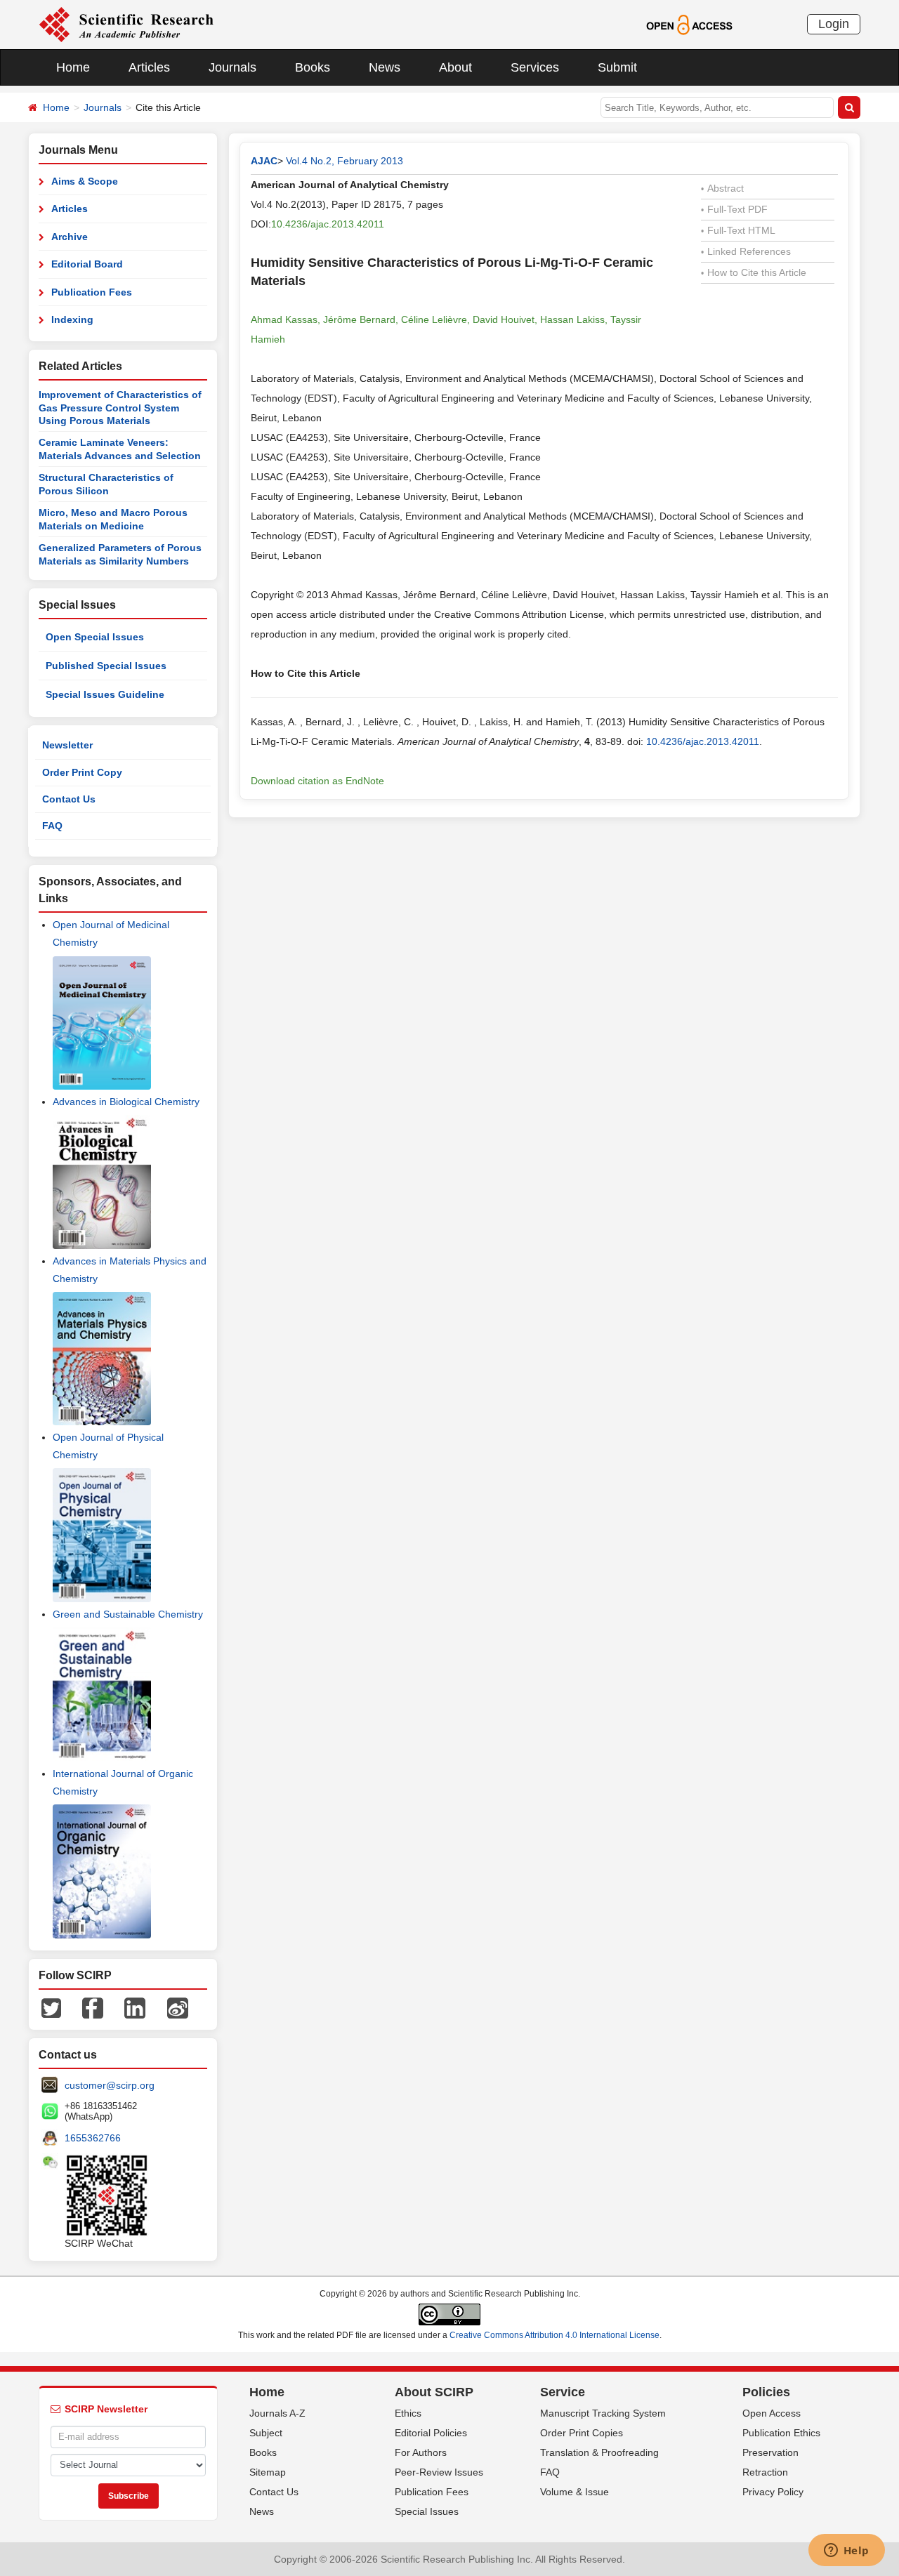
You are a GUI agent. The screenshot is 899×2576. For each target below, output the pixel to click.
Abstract (722, 188)
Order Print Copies (582, 2433)
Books (313, 67)
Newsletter (67, 745)
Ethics (408, 2413)
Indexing (72, 319)
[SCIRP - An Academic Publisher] (126, 24)
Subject (266, 2433)
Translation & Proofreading (599, 2452)
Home (73, 67)
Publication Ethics (781, 2433)
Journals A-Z (277, 2413)
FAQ (52, 826)
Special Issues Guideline (105, 694)
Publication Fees (92, 292)
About (455, 67)
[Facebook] (93, 2007)
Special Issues (427, 2511)
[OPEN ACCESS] (689, 24)
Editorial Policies (431, 2433)
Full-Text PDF (734, 209)
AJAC (264, 161)
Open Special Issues (95, 637)
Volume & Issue (575, 2492)
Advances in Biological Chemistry (126, 1102)
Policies (766, 2392)
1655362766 (93, 2138)
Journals (232, 67)
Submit (617, 67)
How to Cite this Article (754, 272)
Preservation (770, 2452)
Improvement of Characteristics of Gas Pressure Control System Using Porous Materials (120, 408)
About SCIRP (434, 2392)
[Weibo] (178, 2007)
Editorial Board (87, 264)
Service (563, 2392)
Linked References (746, 251)
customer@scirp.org (110, 2085)
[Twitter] (51, 2007)
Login (834, 24)
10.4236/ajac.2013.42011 (328, 224)
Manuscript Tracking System (603, 2413)
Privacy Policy (773, 2492)
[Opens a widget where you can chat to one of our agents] (846, 2551)
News (385, 67)
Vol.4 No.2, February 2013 (344, 161)
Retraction (765, 2472)
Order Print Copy (82, 772)
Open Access (772, 2413)
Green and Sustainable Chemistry (128, 1614)
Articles (149, 67)
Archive (70, 237)
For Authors (421, 2452)
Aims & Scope (85, 181)
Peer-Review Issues (439, 2472)
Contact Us (69, 799)
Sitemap (268, 2472)
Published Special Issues (106, 666)
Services (535, 67)
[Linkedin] (135, 2007)
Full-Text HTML (738, 230)
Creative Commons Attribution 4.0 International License (555, 2335)
